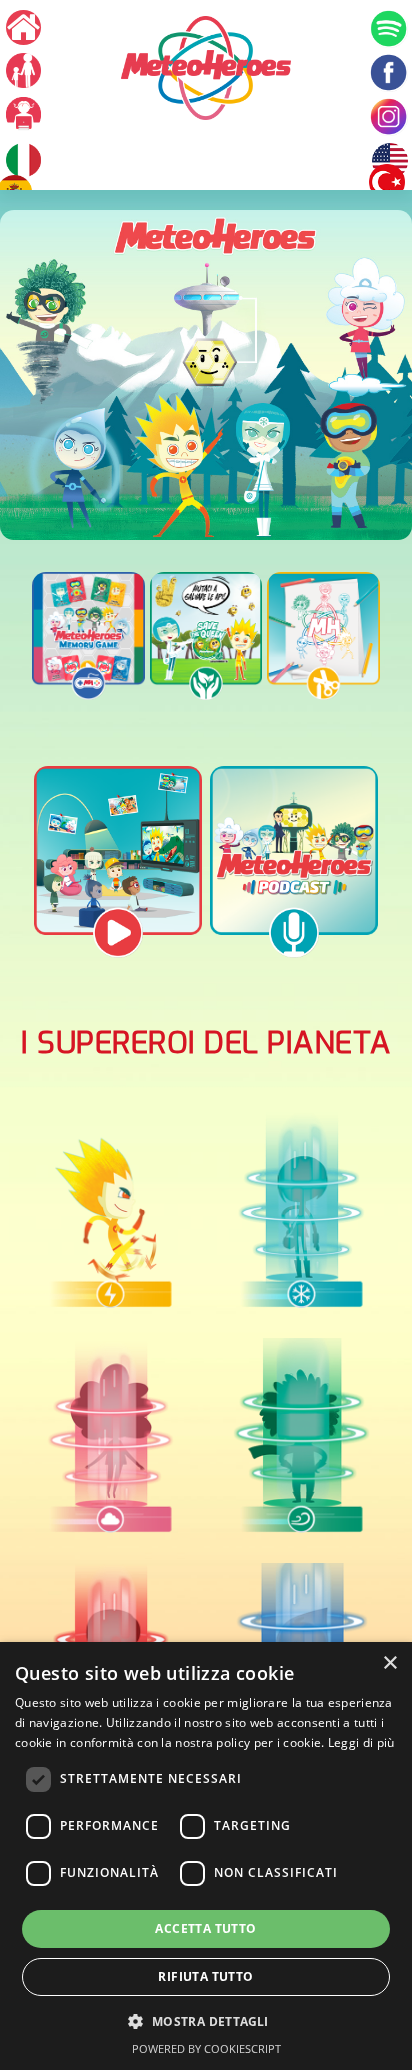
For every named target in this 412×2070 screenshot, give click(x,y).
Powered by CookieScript (206, 2048)
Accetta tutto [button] (205, 1928)
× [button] (389, 1663)
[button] (205, 2021)
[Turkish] (387, 182)
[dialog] (206, 1856)
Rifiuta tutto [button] (205, 1976)
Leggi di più (361, 1742)
